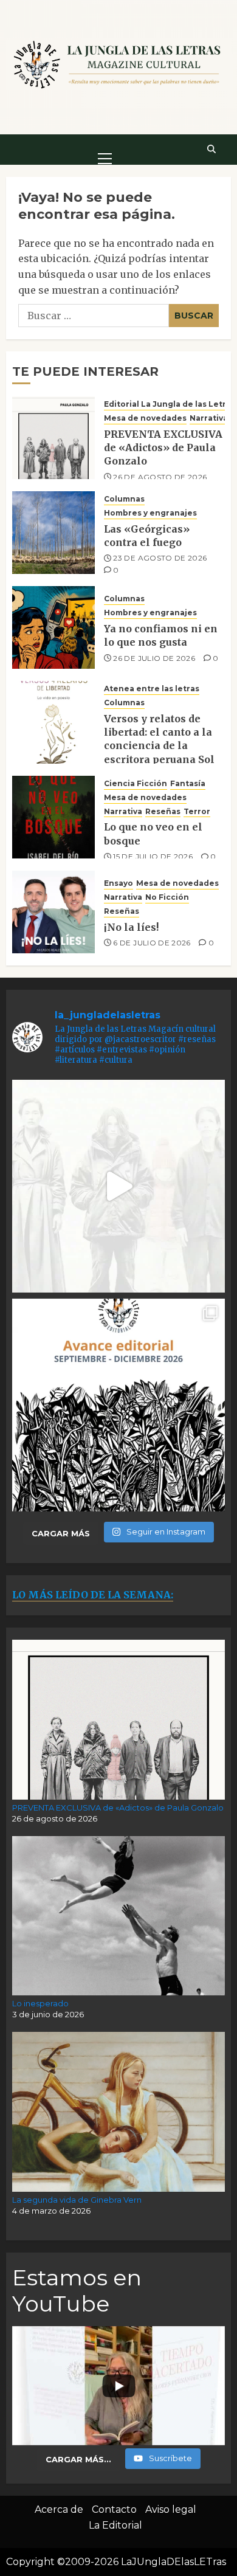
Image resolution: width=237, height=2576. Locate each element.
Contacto (114, 2509)
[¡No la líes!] (53, 912)
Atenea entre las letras (152, 689)
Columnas (124, 499)
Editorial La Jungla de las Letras (170, 404)
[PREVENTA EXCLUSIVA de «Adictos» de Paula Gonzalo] (53, 438)
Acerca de (59, 2509)
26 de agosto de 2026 (160, 477)
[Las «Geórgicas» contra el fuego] (53, 533)
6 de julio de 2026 (152, 943)
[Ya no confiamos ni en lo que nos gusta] (53, 627)
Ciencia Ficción (136, 783)
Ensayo (118, 883)
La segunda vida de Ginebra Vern (77, 2200)
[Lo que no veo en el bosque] (53, 817)
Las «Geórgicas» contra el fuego (147, 536)
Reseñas (163, 811)
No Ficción (167, 897)
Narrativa (209, 418)
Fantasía (188, 783)
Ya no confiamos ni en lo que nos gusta (161, 635)
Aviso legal (171, 2509)
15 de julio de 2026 (153, 856)
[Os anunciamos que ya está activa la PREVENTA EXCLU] (118, 1186)
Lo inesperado (40, 2003)
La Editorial (115, 2525)
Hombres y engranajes (150, 513)
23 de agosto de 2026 (160, 558)
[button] (105, 149)
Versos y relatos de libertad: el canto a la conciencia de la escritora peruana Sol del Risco (159, 746)
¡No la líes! (131, 927)
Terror (197, 811)
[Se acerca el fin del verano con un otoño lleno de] (118, 1405)
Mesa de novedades (145, 418)
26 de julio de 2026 (154, 658)
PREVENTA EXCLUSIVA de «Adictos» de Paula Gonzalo (163, 448)
